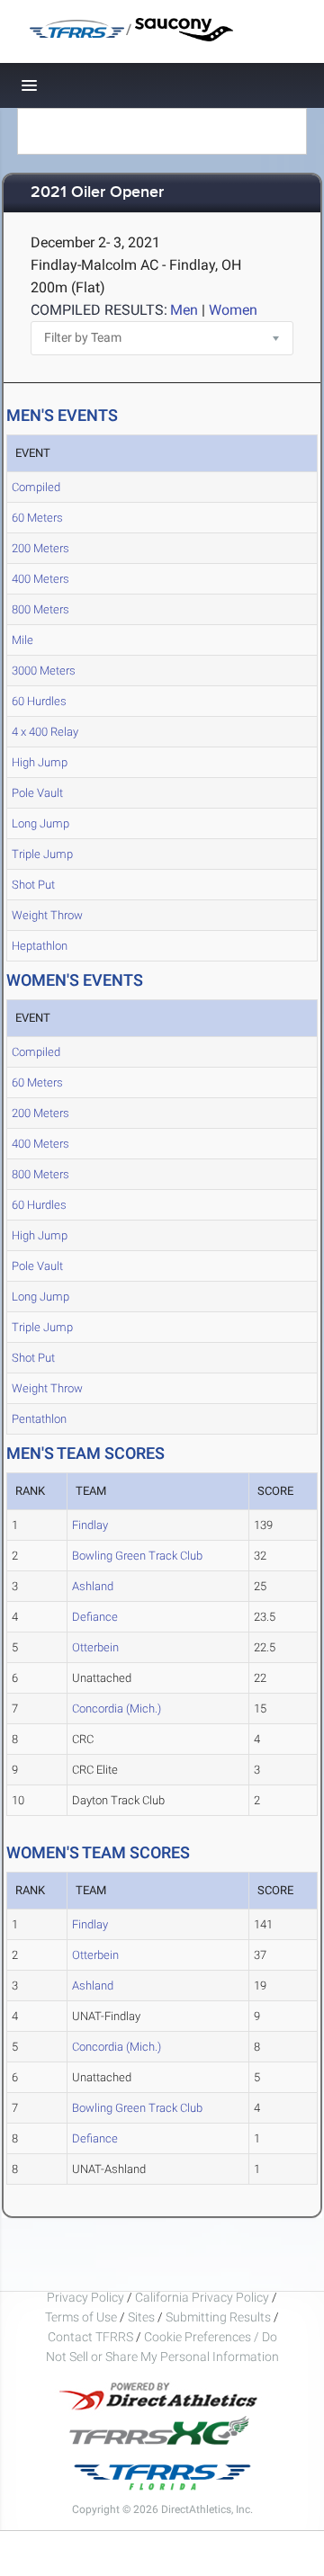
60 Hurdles (39, 701)
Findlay (90, 1525)
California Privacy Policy (202, 2297)
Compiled (36, 487)
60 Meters (37, 518)
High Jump (40, 762)
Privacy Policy (85, 2297)
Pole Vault (37, 793)
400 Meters (40, 579)
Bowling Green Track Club (137, 1556)
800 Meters (40, 609)
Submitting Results (218, 2317)
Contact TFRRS (92, 2337)
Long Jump (40, 823)
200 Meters (40, 548)
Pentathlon (39, 1419)
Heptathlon (40, 946)
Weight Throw (47, 915)
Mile (22, 640)
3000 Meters (44, 671)
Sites (141, 2317)
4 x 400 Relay (45, 732)
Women (233, 310)
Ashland (93, 1586)
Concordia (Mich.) (117, 1708)
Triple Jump (42, 854)
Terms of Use (81, 2317)
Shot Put (33, 885)
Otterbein (95, 1647)
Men (184, 310)
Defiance (95, 1617)
